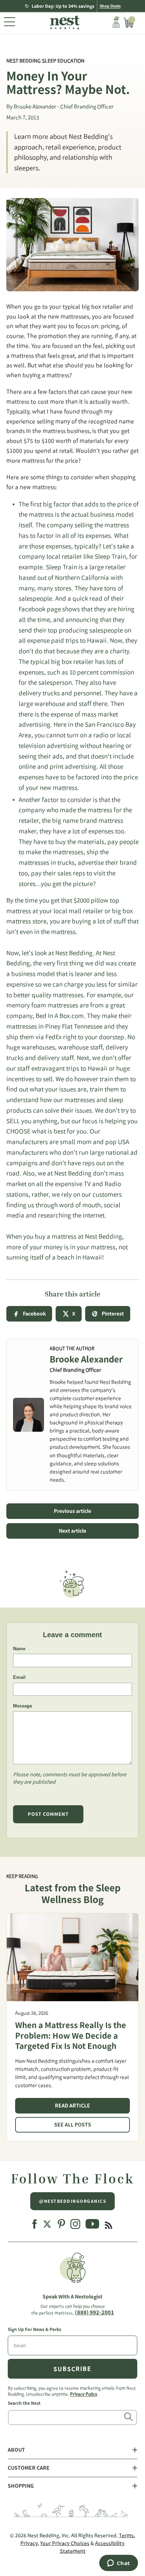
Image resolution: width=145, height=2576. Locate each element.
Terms (126, 2535)
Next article (72, 1531)
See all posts (73, 2125)
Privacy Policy (84, 2394)
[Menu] (10, 23)
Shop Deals (110, 6)
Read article (72, 2106)
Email (19, 1677)
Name (19, 1649)
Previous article (72, 1511)
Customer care (29, 2468)
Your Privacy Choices (65, 2543)
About (16, 2450)
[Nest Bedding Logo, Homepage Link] (64, 23)
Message (23, 1706)
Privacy (29, 2543)
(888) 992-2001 (94, 2312)
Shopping (21, 2486)
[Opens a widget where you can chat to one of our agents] (118, 2564)
